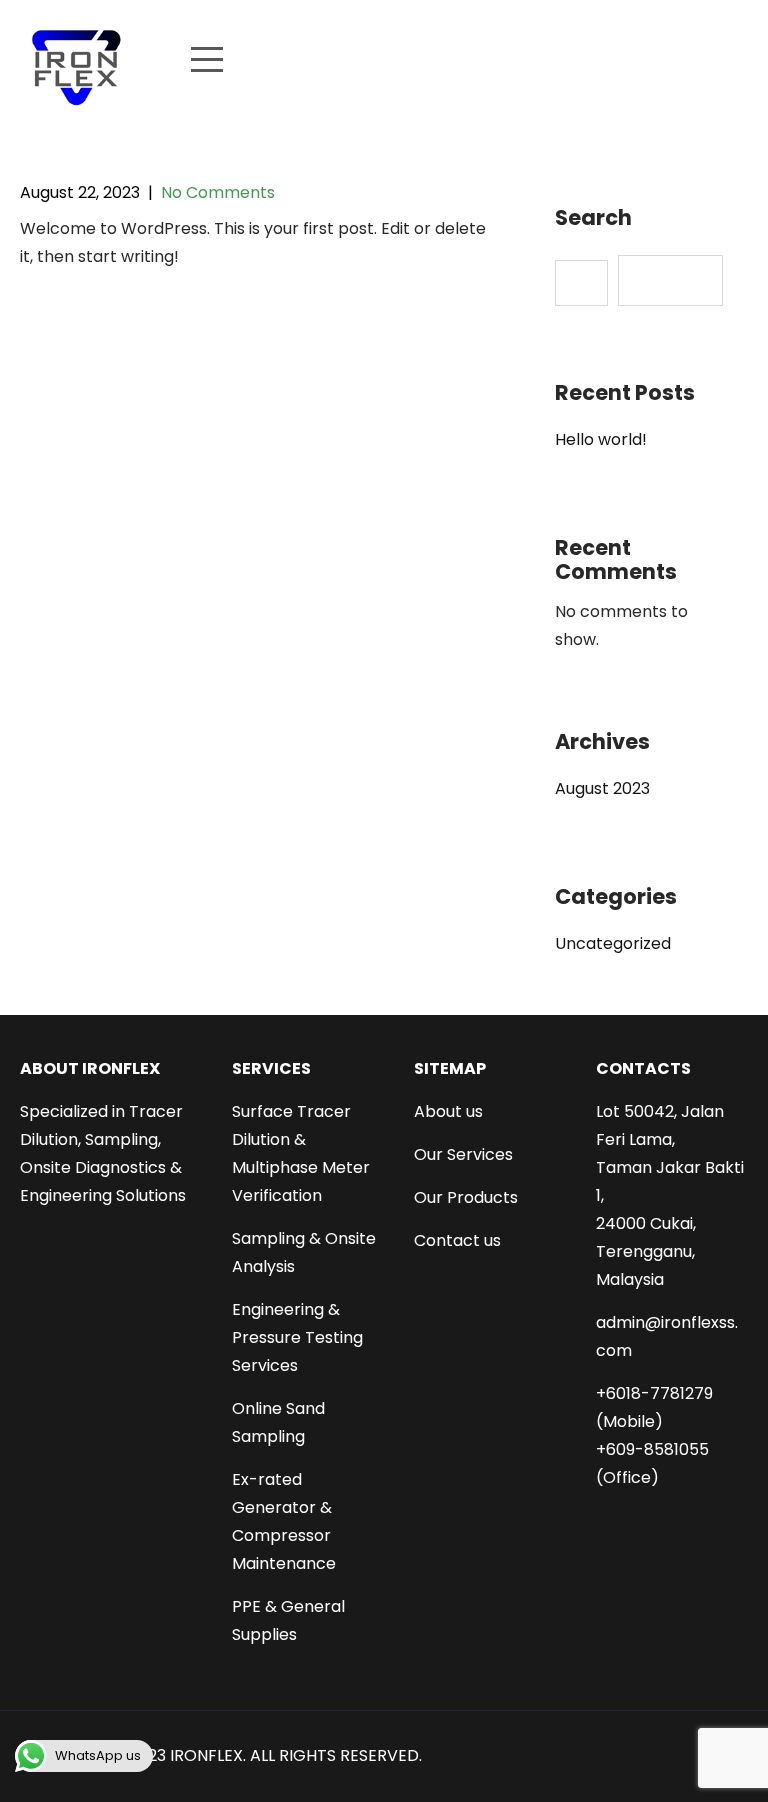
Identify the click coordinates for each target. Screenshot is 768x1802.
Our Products (466, 1197)
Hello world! (601, 439)
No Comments (218, 192)
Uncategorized (613, 943)
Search (593, 219)
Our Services (463, 1154)
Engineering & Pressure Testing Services (297, 1337)
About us (448, 1111)
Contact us (457, 1240)
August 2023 (602, 788)
